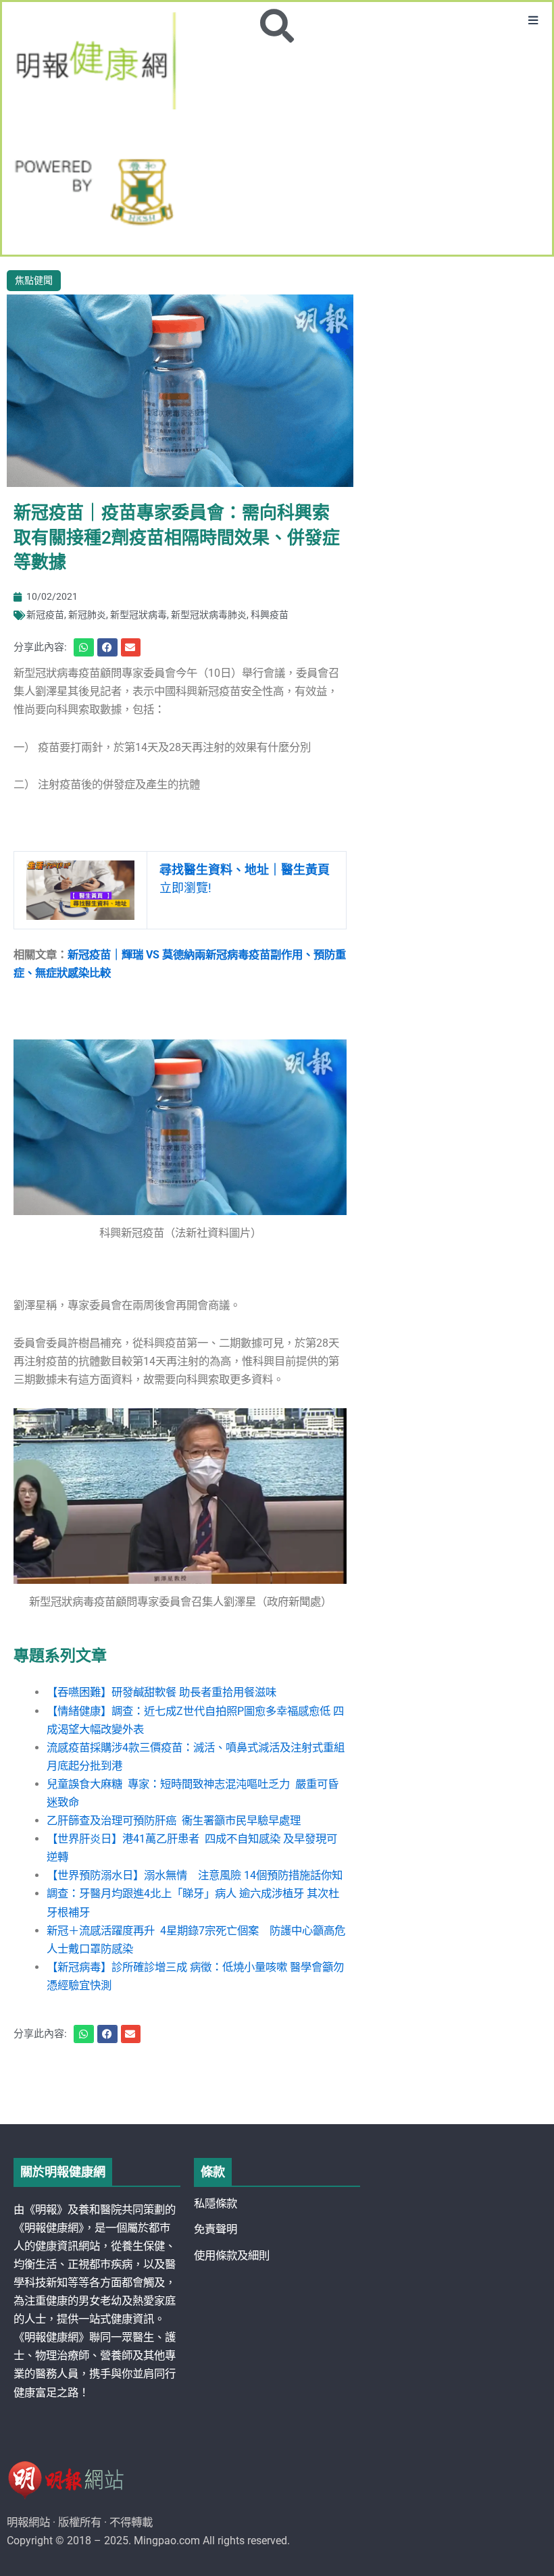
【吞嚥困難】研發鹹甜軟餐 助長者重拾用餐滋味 (161, 1692)
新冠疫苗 (45, 615)
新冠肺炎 (87, 615)
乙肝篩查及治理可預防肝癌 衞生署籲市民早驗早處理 (174, 1821)
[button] (533, 21)
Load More (277, 2086)
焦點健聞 (34, 280)
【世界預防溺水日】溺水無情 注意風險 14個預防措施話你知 (195, 1875)
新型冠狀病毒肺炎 (209, 615)
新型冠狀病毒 (138, 615)
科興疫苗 (270, 615)
